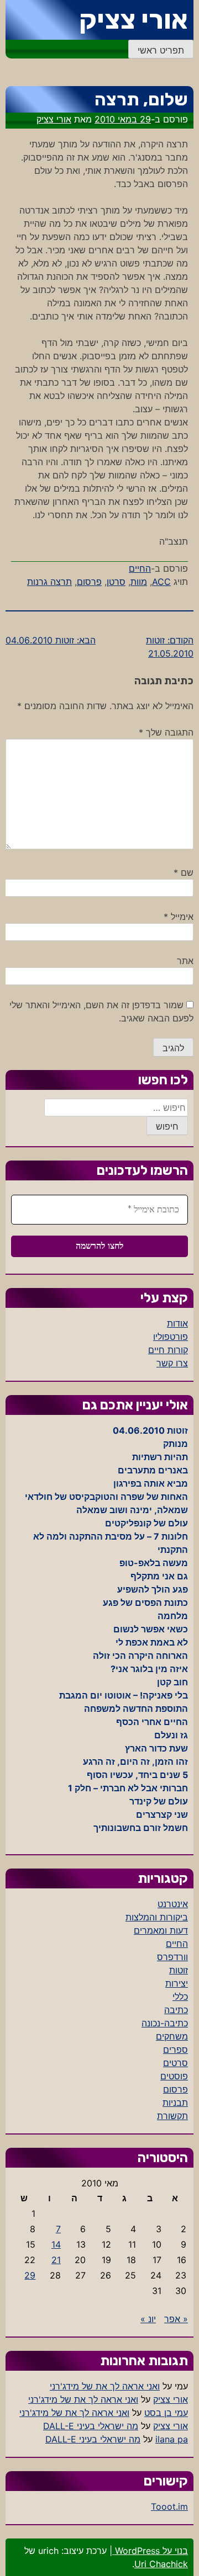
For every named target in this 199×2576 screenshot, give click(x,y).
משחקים (172, 2036)
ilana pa (172, 2439)
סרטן (116, 582)
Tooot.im (169, 2506)
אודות (177, 1323)
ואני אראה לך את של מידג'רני (105, 2386)
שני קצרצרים (162, 1814)
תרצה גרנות (49, 582)
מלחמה (173, 1616)
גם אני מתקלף (159, 1576)
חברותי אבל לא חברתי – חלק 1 (128, 1788)
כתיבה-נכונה (165, 2023)
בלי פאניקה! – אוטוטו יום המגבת (124, 1695)
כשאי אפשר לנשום (151, 1629)
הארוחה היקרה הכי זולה (140, 1656)
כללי (180, 1997)
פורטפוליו (171, 1337)
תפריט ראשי (161, 50)
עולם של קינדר (159, 1801)
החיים (140, 568)
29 (30, 2275)
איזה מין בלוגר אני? (149, 1669)
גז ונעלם (171, 1735)
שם (184, 872)
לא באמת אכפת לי (152, 1642)
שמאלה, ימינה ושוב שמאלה (132, 1510)
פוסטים (174, 2076)
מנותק (176, 1444)
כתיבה (176, 2010)
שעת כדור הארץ (156, 1748)
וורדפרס (172, 1957)
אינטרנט (173, 1904)
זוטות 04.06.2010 (150, 1430)
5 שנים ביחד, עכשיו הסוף (137, 1775)
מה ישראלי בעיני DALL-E (91, 2426)
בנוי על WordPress (150, 2551)
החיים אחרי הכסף (152, 1722)
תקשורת (172, 2116)
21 (56, 2260)
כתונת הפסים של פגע (145, 1603)
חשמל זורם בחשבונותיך (141, 1828)
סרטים (176, 2063)
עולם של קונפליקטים (146, 1523)
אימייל (179, 917)
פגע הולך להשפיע (153, 1589)
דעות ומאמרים (161, 1930)
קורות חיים (168, 1350)
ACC (161, 582)
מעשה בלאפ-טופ (154, 1563)
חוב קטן (172, 1682)
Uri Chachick (161, 2564)
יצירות (177, 1983)
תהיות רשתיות (160, 1457)
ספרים (176, 2050)
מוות (139, 582)
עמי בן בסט (166, 2413)
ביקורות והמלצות (157, 1917)
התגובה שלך (166, 732)
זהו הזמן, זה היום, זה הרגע (135, 1761)
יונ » (148, 2319)
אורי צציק (133, 20)
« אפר (176, 2319)
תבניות (175, 2103)
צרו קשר (172, 1363)
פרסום (89, 582)
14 (56, 2244)
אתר (185, 961)
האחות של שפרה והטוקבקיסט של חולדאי (106, 1497)
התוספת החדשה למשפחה (136, 1709)
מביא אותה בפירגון (151, 1483)
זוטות (179, 1970)
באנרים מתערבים (153, 1470)
